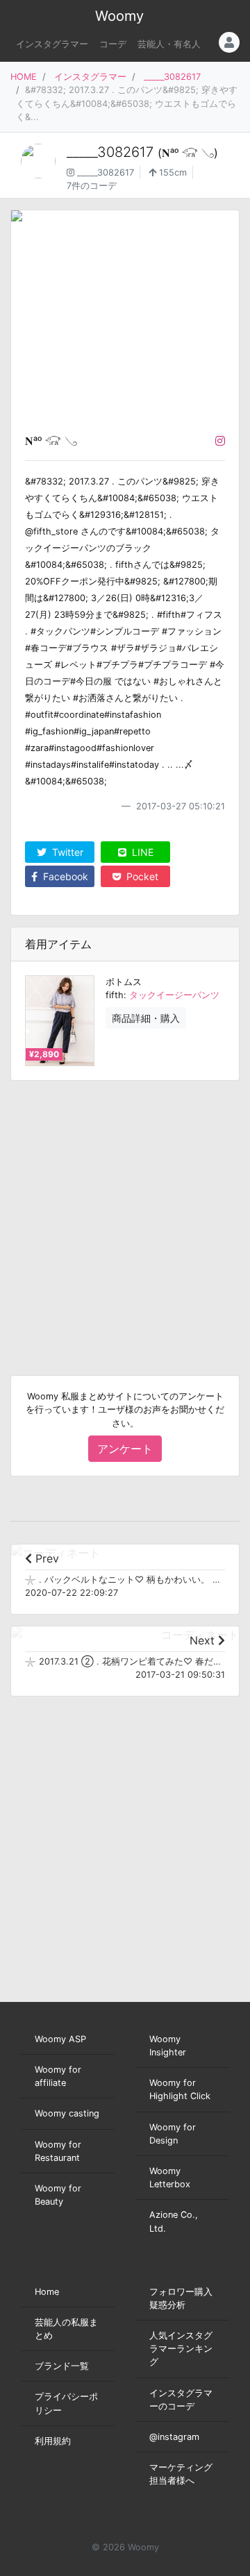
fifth (115, 995)
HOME (24, 77)
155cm (172, 172)
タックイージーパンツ (174, 995)
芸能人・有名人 (169, 44)
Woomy (119, 16)
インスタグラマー (52, 44)
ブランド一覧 (62, 2366)
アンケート (125, 1449)
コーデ (113, 44)
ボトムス (124, 982)
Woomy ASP (60, 2039)
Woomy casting (67, 2113)
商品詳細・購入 (146, 1018)
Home (47, 2292)
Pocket (141, 876)
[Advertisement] (125, 1217)
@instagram (174, 2437)
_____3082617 (172, 77)
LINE (141, 852)
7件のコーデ (92, 186)
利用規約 (53, 2441)
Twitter (66, 852)
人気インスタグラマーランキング (181, 2349)
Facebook (64, 876)
